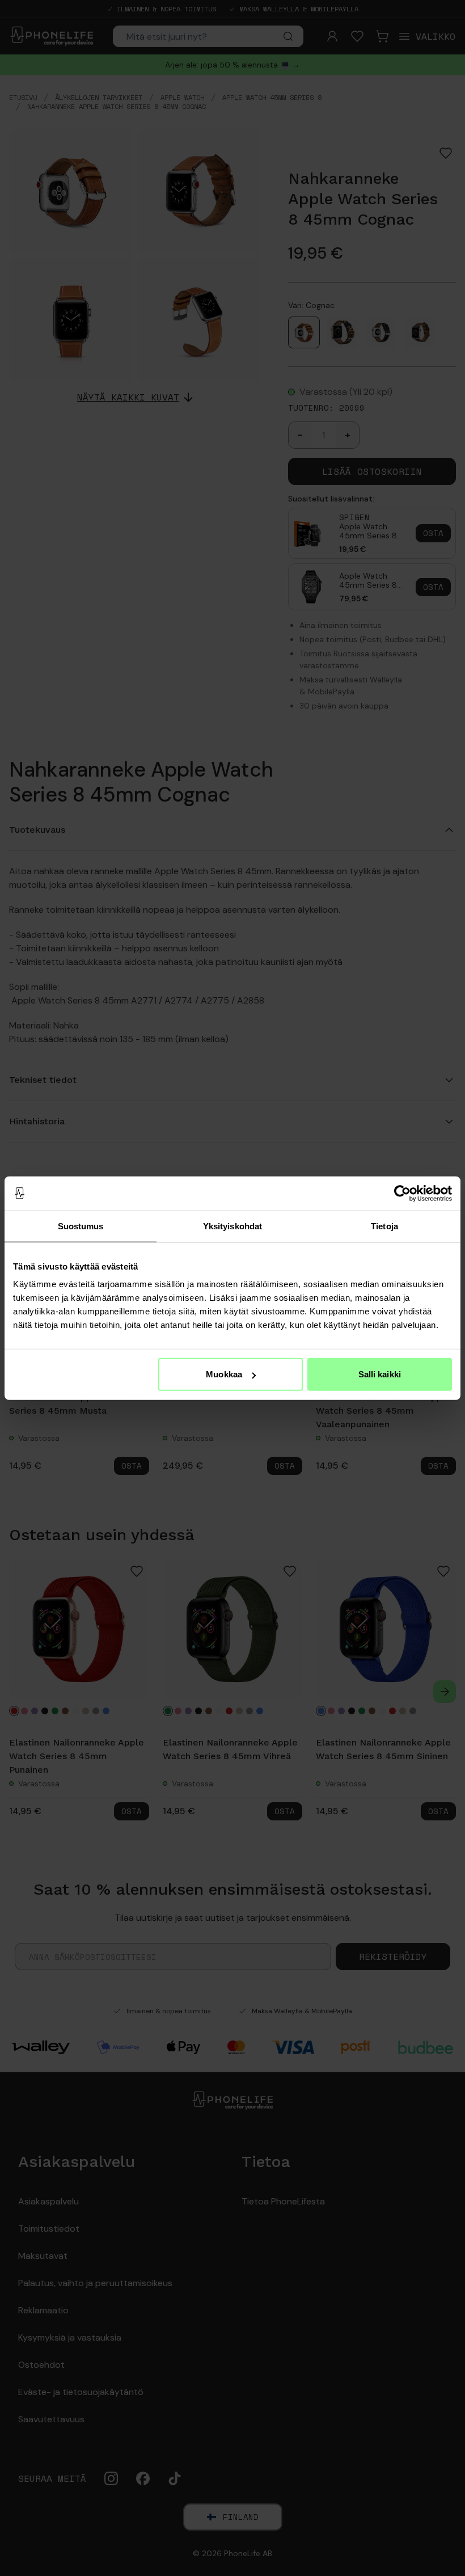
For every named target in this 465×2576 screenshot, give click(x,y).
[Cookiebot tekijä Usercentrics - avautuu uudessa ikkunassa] (402, 1193)
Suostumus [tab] (81, 1226)
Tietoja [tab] (384, 1226)
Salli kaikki (380, 1374)
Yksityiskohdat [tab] (232, 1226)
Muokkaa (224, 1374)
